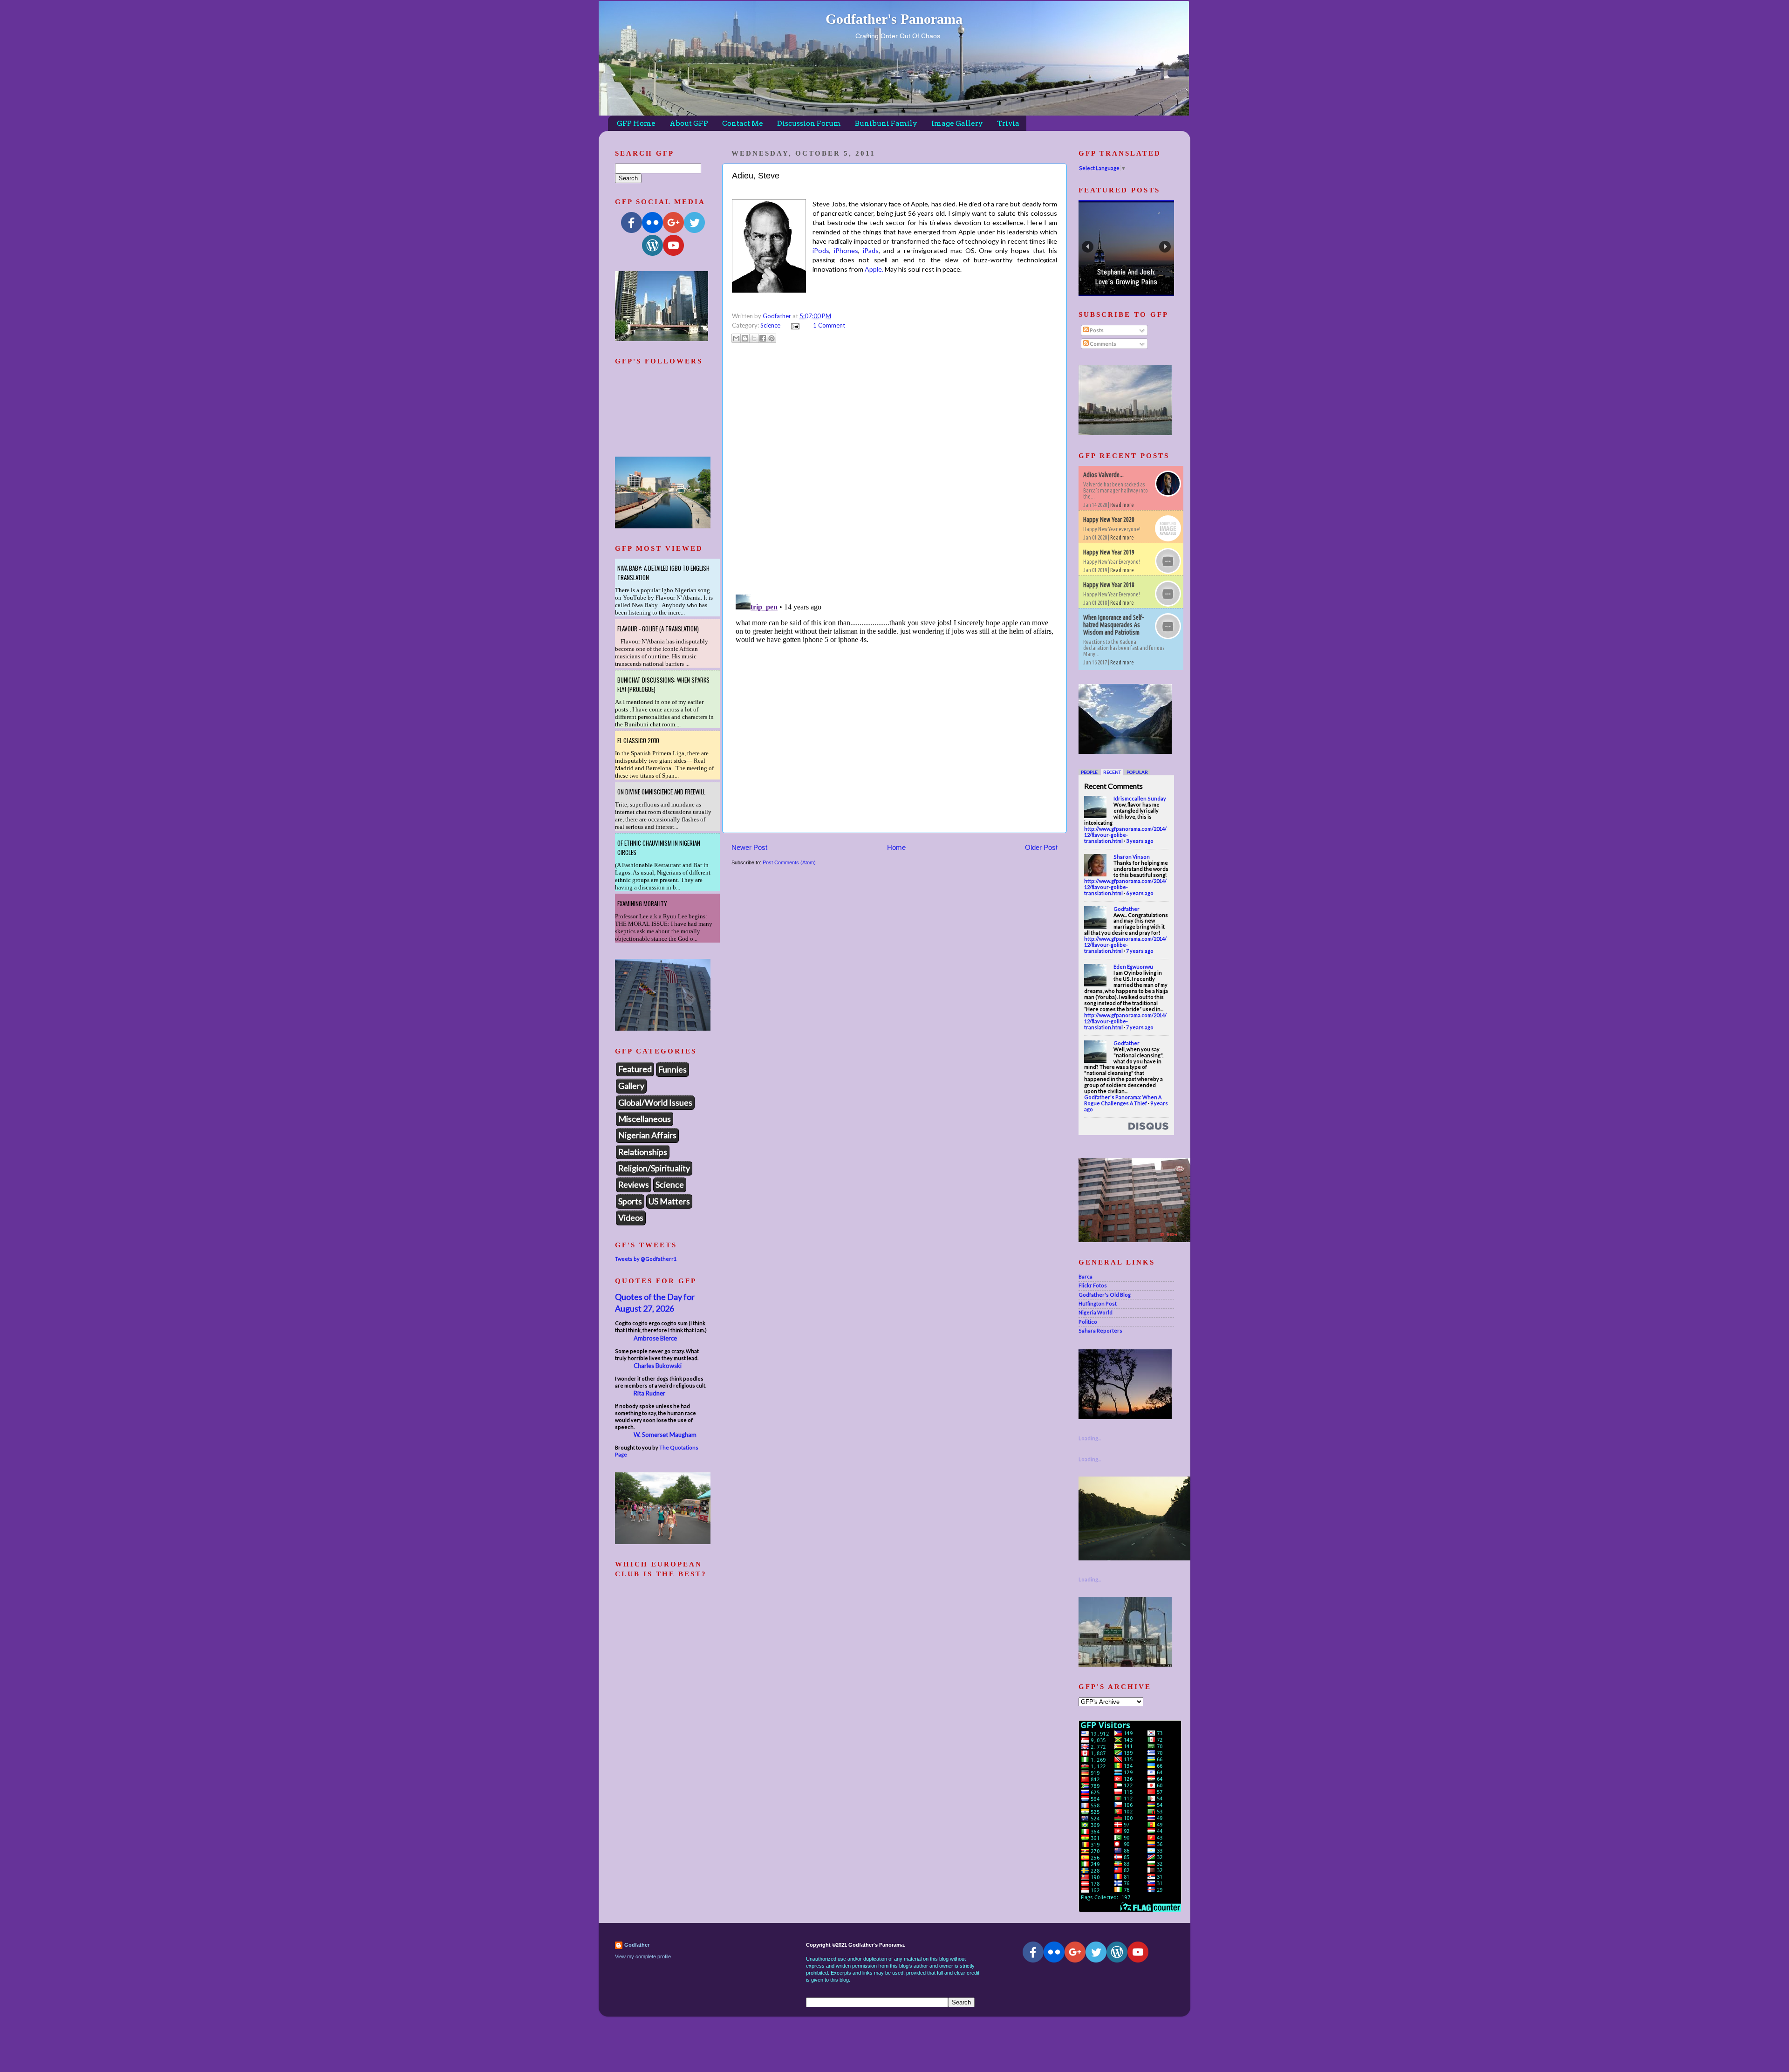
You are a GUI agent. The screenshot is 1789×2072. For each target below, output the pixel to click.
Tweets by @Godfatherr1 (646, 1259)
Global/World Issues (655, 1102)
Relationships (643, 1152)
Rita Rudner (649, 1393)
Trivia (1008, 123)
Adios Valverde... (1103, 475)
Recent (1112, 772)
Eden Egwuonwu (1133, 967)
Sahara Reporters (1100, 1330)
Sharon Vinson (1132, 857)
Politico (1088, 1322)
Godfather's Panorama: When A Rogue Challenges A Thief (1123, 1100)
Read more (1122, 505)
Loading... (1090, 1438)
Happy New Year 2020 (1109, 520)
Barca (1086, 1276)
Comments (1103, 344)
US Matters (669, 1201)
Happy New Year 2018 (1109, 585)
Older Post (1041, 847)
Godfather (1127, 909)
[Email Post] (794, 325)
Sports (630, 1201)
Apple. (874, 269)
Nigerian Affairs (647, 1135)
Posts (1096, 330)
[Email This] (736, 338)
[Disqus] (894, 467)
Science (770, 325)
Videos (631, 1217)
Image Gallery (957, 123)
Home (896, 847)
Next (1165, 247)
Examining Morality (642, 903)
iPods (821, 250)
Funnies (673, 1069)
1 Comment (829, 325)
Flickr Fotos (1093, 1285)
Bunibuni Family (886, 123)
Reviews (634, 1184)
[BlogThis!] (745, 338)
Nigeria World (1096, 1312)
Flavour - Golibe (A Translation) (658, 629)
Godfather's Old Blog (1105, 1295)
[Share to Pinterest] (772, 338)
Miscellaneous (645, 1119)
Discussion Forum (809, 123)
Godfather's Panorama (894, 19)
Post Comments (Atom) (789, 862)
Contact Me (743, 123)
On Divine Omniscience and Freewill (661, 792)
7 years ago (1140, 951)
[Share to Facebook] (763, 338)
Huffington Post (1098, 1303)
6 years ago (1140, 893)
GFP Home (636, 123)
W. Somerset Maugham (665, 1435)
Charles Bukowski (658, 1366)
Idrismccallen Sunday (1140, 798)
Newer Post (749, 847)
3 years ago (1140, 841)
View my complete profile (643, 1956)
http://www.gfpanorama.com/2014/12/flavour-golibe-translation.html (1125, 835)
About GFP (689, 123)
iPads (871, 250)
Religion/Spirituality (654, 1168)
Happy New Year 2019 (1109, 552)
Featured (635, 1069)
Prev (1088, 247)
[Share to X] (754, 338)
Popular (1137, 772)
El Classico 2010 (638, 740)
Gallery (631, 1086)
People (1089, 772)
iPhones (846, 250)
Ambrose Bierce (655, 1338)
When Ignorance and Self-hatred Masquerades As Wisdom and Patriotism (1113, 625)
